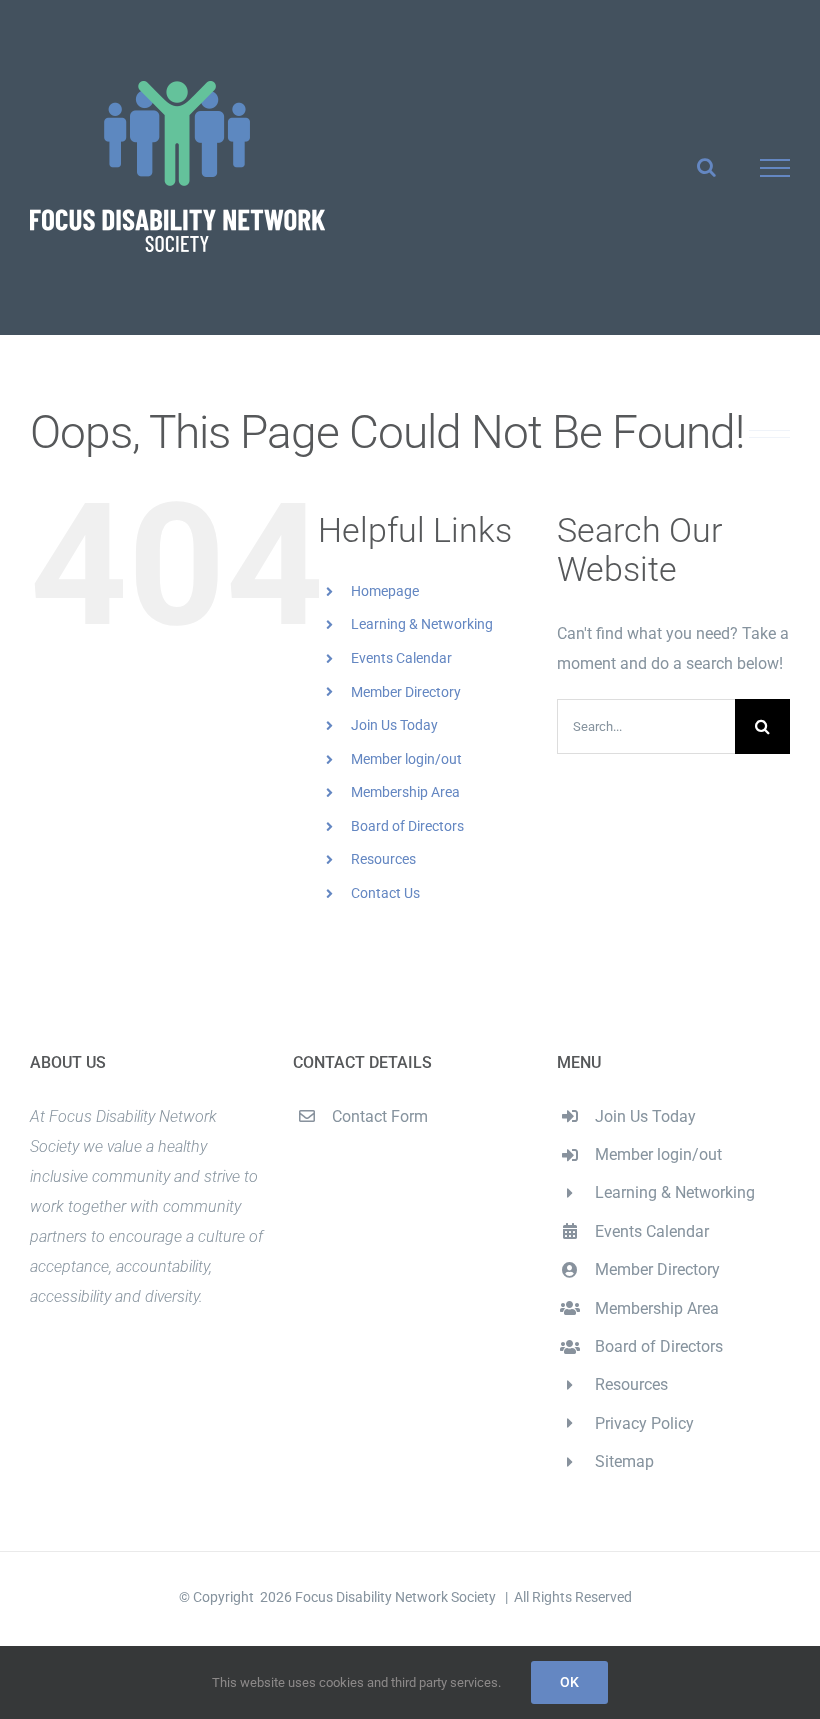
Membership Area (405, 792)
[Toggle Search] (706, 167)
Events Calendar (401, 658)
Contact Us (385, 893)
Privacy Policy (644, 1423)
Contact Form (380, 1116)
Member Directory (406, 692)
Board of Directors (407, 826)
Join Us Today (394, 725)
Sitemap (624, 1461)
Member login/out (406, 759)
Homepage (385, 591)
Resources (383, 859)
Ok (569, 1682)
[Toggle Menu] (775, 168)
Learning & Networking (422, 624)
